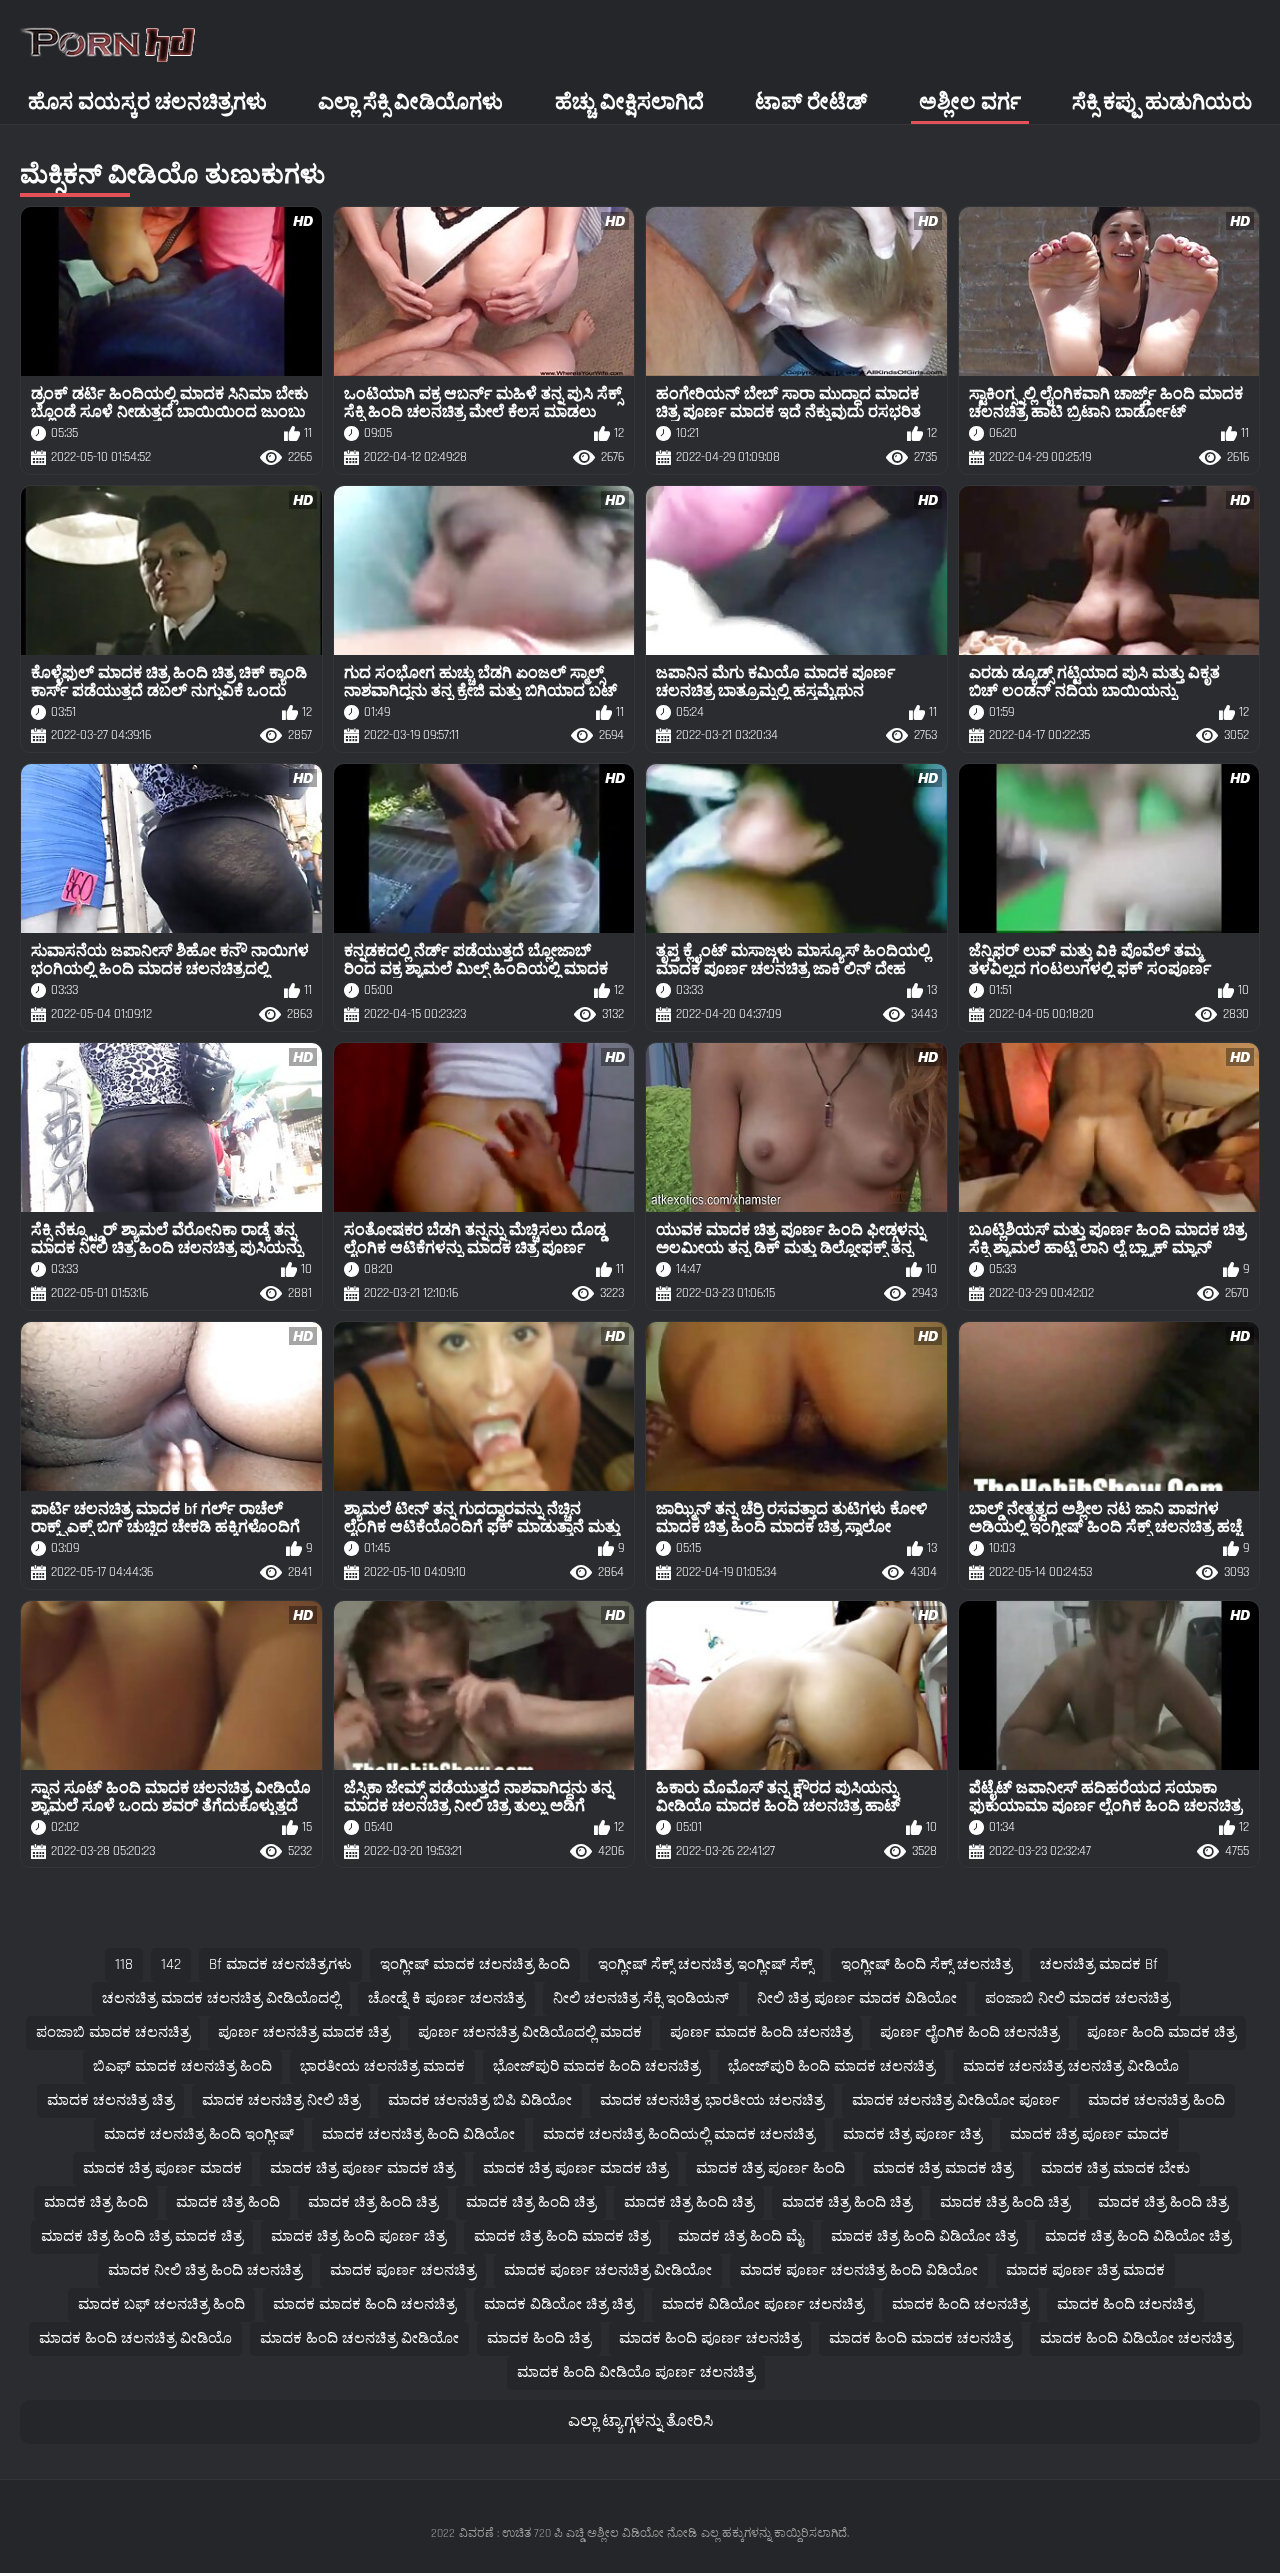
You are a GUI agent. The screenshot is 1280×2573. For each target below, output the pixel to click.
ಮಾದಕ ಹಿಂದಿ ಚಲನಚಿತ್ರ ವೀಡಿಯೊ (135, 2338)
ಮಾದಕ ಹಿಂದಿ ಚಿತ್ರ (539, 2338)
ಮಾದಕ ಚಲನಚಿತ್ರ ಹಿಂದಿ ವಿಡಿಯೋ (418, 2134)
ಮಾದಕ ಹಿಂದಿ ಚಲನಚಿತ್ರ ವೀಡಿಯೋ (359, 2338)
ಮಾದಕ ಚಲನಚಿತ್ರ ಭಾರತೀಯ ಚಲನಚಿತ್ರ (712, 2100)
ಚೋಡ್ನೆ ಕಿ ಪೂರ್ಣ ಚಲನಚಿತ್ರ (446, 1998)
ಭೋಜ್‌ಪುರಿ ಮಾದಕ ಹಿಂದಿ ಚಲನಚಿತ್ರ (596, 2066)
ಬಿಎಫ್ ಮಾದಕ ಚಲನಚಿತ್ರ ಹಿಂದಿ (182, 2066)
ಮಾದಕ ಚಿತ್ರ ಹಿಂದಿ (96, 2202)
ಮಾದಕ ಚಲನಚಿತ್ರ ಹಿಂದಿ (1156, 2100)
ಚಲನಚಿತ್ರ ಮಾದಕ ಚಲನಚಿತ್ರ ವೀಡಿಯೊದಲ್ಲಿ (221, 1998)
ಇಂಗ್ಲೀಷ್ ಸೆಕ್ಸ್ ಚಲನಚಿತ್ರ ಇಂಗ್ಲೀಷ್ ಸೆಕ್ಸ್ (705, 1964)
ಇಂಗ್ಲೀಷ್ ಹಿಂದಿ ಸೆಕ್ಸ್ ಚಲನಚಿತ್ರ (926, 1964)
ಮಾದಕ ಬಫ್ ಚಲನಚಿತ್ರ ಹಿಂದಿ (161, 2304)
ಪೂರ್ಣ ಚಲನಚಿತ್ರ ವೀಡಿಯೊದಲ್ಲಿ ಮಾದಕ (530, 2032)
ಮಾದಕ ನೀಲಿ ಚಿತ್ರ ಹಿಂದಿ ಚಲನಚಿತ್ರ (205, 2270)
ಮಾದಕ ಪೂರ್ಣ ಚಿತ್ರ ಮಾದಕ (1085, 2270)
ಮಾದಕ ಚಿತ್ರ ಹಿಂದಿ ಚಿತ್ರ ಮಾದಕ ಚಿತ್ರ (142, 2236)
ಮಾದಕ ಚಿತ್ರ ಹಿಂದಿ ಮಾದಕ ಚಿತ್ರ (562, 2236)
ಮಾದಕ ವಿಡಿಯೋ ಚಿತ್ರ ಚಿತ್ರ (559, 2304)
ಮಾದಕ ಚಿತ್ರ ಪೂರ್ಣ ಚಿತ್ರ (912, 2134)
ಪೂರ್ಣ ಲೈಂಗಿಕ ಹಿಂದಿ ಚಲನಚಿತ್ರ (969, 2032)
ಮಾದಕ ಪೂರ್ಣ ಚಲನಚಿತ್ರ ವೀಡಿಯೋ (608, 2270)
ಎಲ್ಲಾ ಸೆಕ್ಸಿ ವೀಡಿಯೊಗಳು (410, 102)
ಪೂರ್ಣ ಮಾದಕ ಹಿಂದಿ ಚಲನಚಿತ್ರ (761, 2032)
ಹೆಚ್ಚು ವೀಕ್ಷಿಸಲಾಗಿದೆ (629, 102)
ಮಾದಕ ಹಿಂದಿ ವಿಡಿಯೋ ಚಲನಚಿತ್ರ (1136, 2338)
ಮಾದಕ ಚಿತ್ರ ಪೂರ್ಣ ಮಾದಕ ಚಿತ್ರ (362, 2168)
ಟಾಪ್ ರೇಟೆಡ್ (811, 102)
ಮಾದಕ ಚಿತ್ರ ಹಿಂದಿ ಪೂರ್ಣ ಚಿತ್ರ (358, 2236)
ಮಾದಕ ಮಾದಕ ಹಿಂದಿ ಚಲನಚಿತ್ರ (364, 2304)
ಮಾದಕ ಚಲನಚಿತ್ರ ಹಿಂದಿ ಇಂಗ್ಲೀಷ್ (199, 2134)
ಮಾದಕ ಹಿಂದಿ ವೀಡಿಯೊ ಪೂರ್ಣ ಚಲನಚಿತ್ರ (636, 2372)
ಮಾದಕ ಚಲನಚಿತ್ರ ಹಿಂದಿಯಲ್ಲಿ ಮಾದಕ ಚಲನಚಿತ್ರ (679, 2134)
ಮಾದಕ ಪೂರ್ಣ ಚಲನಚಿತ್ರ (403, 2270)
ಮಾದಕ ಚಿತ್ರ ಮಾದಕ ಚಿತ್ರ (943, 2168)
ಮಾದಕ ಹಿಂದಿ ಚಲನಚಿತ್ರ (960, 2304)
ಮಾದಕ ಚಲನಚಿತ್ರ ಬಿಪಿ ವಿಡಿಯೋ (480, 2100)
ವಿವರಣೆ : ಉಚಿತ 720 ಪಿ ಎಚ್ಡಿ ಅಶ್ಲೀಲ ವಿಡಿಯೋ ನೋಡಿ (578, 2533)
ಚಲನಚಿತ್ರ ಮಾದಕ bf (1099, 1964)
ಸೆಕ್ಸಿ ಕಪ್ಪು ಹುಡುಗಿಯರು (1162, 102)
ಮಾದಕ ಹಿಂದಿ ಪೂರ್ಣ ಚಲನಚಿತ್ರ (710, 2338)
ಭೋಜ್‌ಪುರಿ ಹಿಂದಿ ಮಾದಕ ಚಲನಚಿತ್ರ (831, 2066)
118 (124, 1964)
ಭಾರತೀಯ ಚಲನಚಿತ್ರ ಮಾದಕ (382, 2066)
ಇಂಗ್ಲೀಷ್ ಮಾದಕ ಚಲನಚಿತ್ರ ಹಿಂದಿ (475, 1964)
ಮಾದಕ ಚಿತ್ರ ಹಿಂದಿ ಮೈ (740, 2236)
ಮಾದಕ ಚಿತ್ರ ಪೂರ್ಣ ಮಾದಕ (1089, 2134)
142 (171, 1964)
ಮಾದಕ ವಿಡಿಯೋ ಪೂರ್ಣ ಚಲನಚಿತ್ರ (763, 2304)
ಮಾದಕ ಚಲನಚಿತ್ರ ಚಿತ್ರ (110, 2100)
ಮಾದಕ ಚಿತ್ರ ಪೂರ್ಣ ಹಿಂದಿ (770, 2168)
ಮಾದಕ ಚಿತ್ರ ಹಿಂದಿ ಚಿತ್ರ (373, 2202)
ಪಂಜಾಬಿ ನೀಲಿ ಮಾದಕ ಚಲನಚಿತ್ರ (1077, 1998)
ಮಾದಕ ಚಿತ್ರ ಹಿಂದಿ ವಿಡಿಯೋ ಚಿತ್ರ (924, 2236)
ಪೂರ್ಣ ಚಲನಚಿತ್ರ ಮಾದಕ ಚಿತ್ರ (304, 2032)
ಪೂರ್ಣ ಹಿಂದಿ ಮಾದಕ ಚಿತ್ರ (1161, 2032)
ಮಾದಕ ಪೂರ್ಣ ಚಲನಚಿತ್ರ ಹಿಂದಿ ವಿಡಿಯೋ (859, 2270)
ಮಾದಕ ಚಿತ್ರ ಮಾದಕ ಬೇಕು (1115, 2168)
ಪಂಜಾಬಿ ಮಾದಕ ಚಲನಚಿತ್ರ (113, 2032)
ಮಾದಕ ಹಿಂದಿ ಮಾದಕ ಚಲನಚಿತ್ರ (920, 2338)
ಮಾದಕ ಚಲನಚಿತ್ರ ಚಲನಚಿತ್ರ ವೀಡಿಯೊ (1071, 2066)
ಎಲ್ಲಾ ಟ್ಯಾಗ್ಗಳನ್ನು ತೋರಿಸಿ (640, 2421)
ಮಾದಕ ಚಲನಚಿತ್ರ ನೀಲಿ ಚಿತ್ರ (281, 2100)
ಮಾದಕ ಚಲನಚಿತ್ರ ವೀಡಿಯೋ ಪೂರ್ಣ (956, 2100)
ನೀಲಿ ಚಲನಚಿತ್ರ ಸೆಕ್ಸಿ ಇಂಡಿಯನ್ (641, 1998)
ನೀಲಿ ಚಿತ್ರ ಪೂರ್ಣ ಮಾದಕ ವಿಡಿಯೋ (857, 1998)
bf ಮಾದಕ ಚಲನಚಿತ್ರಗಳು (280, 1964)
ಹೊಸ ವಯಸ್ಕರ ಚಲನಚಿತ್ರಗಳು (147, 102)
